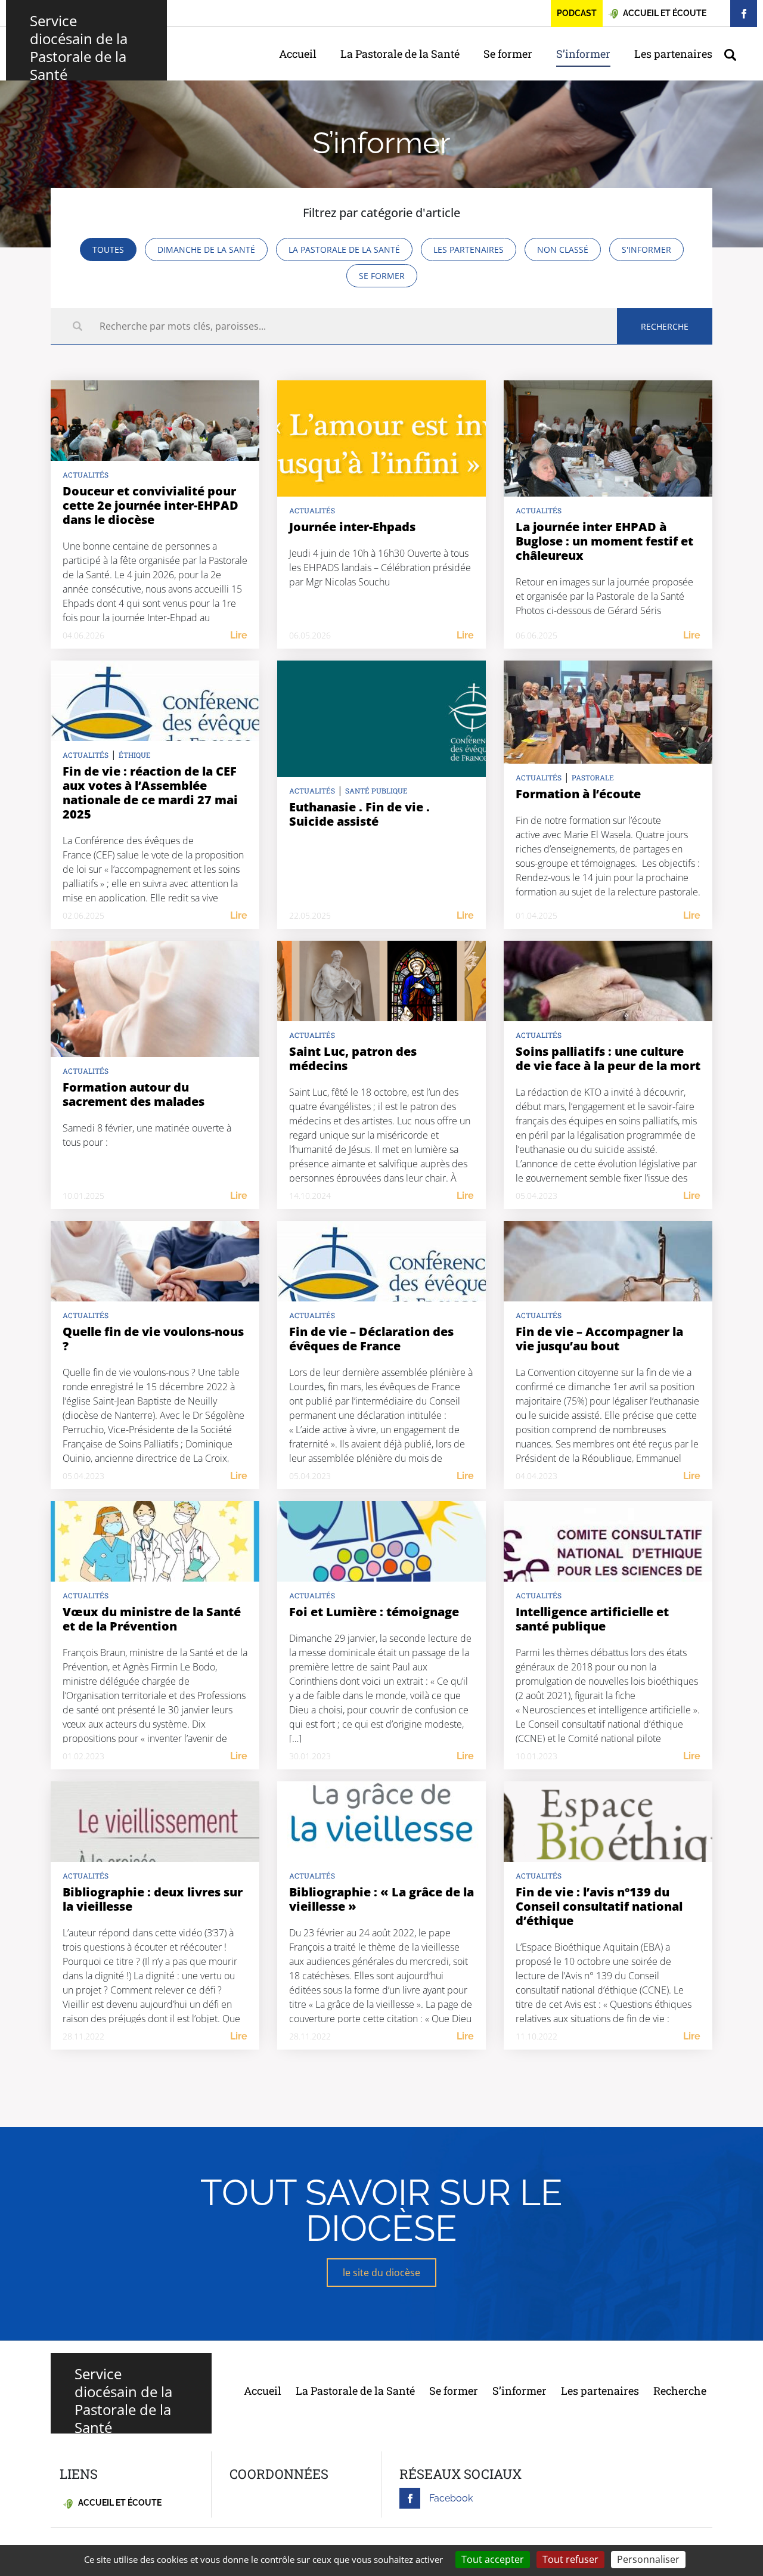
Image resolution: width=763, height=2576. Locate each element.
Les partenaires (673, 54)
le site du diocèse (381, 2273)
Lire (239, 635)
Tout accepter (493, 2559)
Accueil (298, 54)
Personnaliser (648, 2559)
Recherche (680, 2391)
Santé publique (376, 791)
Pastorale (593, 777)
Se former (508, 54)
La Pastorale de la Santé (400, 54)
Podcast (577, 13)
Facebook (451, 2498)
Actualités (86, 475)
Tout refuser (570, 2559)
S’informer (583, 54)
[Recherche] (736, 54)
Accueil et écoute (119, 2503)
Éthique (135, 755)
